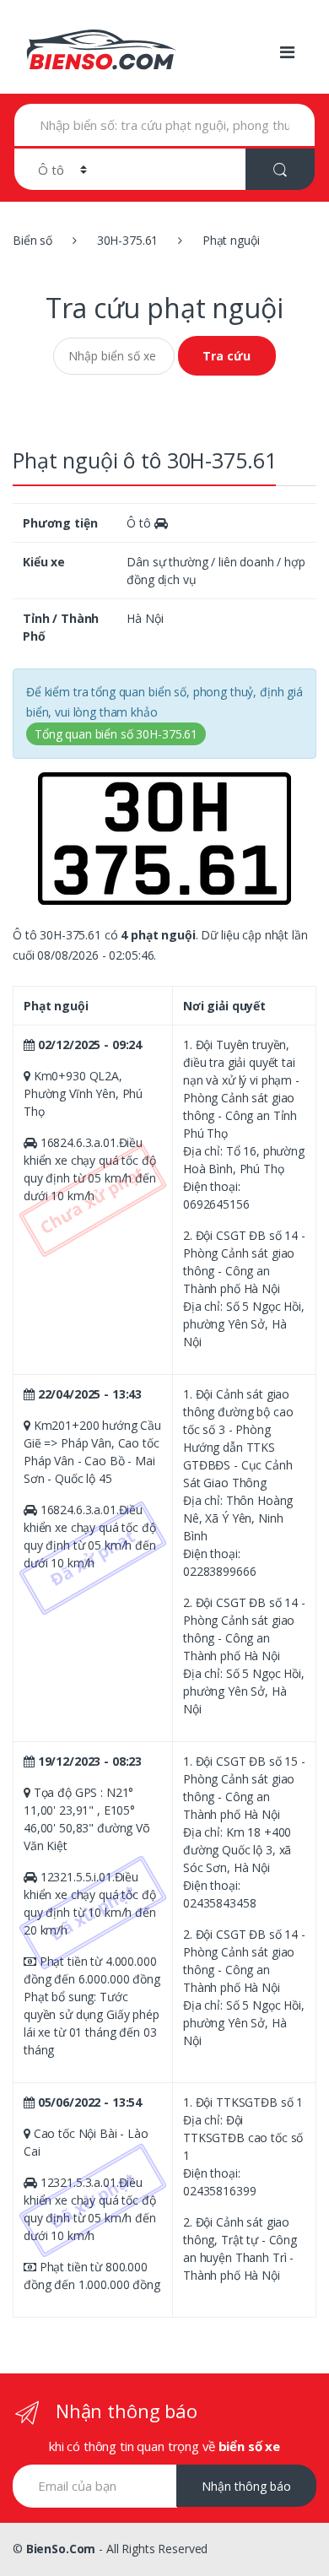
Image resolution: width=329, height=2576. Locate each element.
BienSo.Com (61, 2549)
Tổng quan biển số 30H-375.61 (116, 734)
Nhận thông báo (246, 2486)
